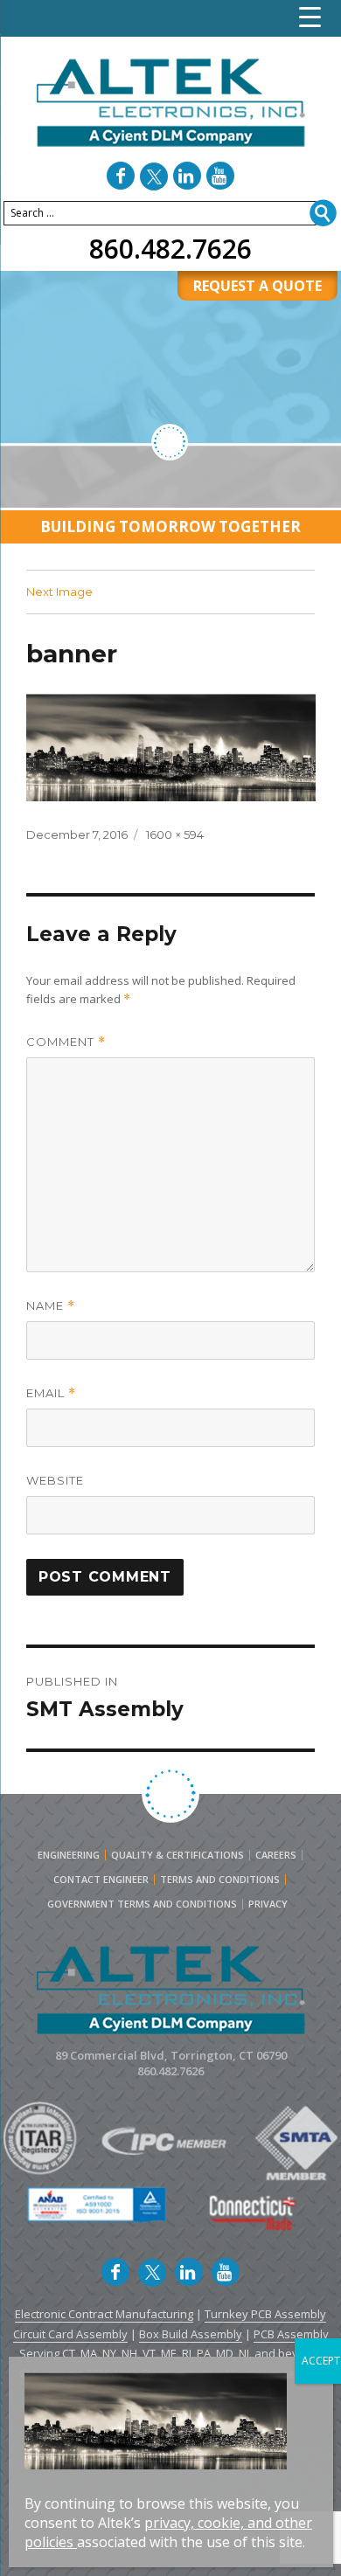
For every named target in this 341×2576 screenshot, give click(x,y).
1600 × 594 (175, 834)
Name (51, 1306)
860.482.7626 (170, 249)
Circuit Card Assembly (70, 2334)
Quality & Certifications (177, 1855)
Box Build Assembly (191, 2334)
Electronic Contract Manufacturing (104, 2314)
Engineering (69, 1855)
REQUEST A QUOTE (257, 286)
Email (51, 1393)
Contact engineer (101, 1880)
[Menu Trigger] (310, 17)
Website (55, 1480)
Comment (66, 1042)
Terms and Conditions (220, 1880)
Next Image (59, 592)
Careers (276, 1855)
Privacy (268, 1904)
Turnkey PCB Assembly (265, 2314)
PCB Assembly (291, 2334)
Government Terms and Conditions (142, 1904)
